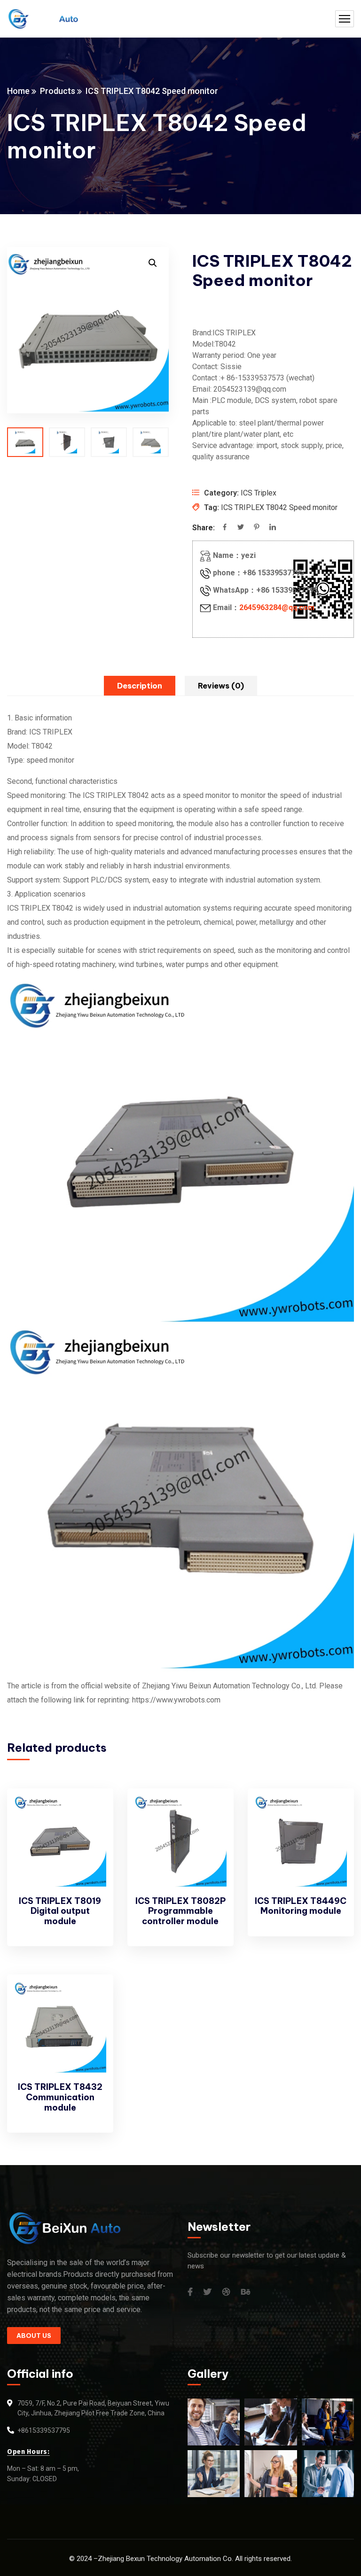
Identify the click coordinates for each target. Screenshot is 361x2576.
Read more (90, 1814)
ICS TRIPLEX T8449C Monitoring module (301, 1906)
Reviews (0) (221, 686)
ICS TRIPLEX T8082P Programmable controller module (180, 1911)
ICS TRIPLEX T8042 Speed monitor (279, 507)
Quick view (90, 1835)
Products (58, 91)
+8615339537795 (44, 2430)
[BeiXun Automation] (43, 19)
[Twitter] (241, 528)
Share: (204, 528)
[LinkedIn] (273, 528)
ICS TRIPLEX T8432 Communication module (60, 2097)
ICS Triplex (259, 493)
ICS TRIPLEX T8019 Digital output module (60, 1911)
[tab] (140, 686)
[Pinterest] (257, 528)
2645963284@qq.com (277, 607)
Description (140, 686)
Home (18, 91)
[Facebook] (225, 528)
